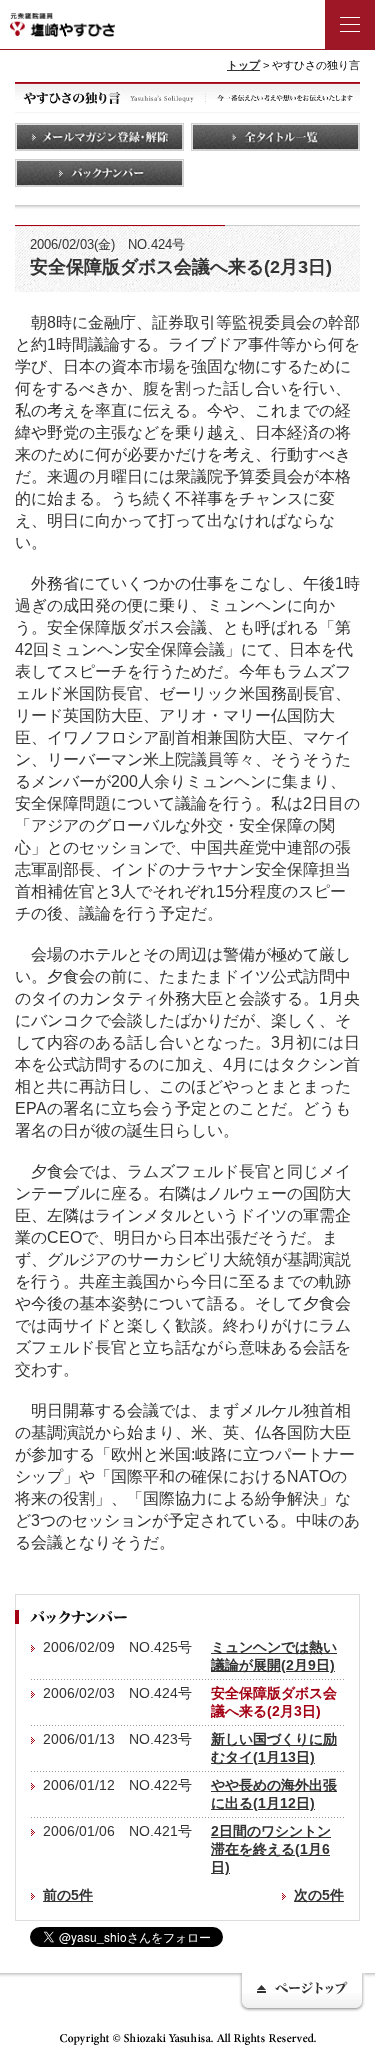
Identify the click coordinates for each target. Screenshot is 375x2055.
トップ (243, 65)
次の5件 (319, 1895)
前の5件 (68, 1895)
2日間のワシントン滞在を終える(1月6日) (271, 1849)
